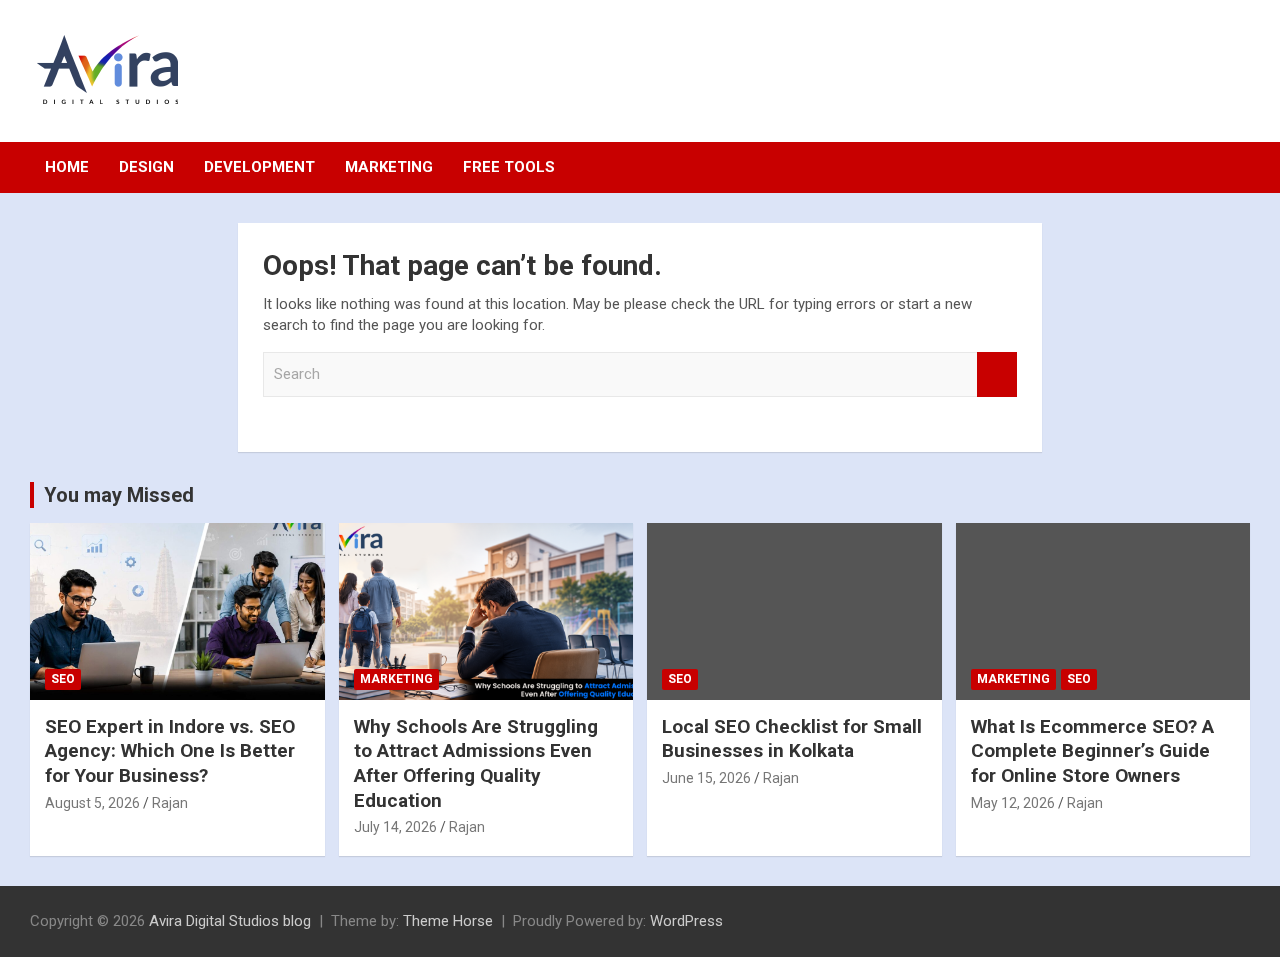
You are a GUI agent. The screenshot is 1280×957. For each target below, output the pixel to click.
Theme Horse (448, 921)
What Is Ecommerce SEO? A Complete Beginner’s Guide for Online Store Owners (1092, 751)
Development (259, 167)
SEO (63, 679)
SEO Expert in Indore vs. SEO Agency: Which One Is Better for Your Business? (170, 751)
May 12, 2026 (1013, 803)
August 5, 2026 (92, 803)
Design (146, 167)
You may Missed (119, 495)
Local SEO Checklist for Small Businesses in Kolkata (792, 739)
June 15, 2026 (706, 778)
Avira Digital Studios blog (230, 921)
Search (997, 374)
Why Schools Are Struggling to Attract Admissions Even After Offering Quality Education (476, 763)
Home (67, 167)
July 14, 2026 (395, 827)
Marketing (389, 167)
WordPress (686, 921)
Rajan (170, 803)
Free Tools (509, 167)
